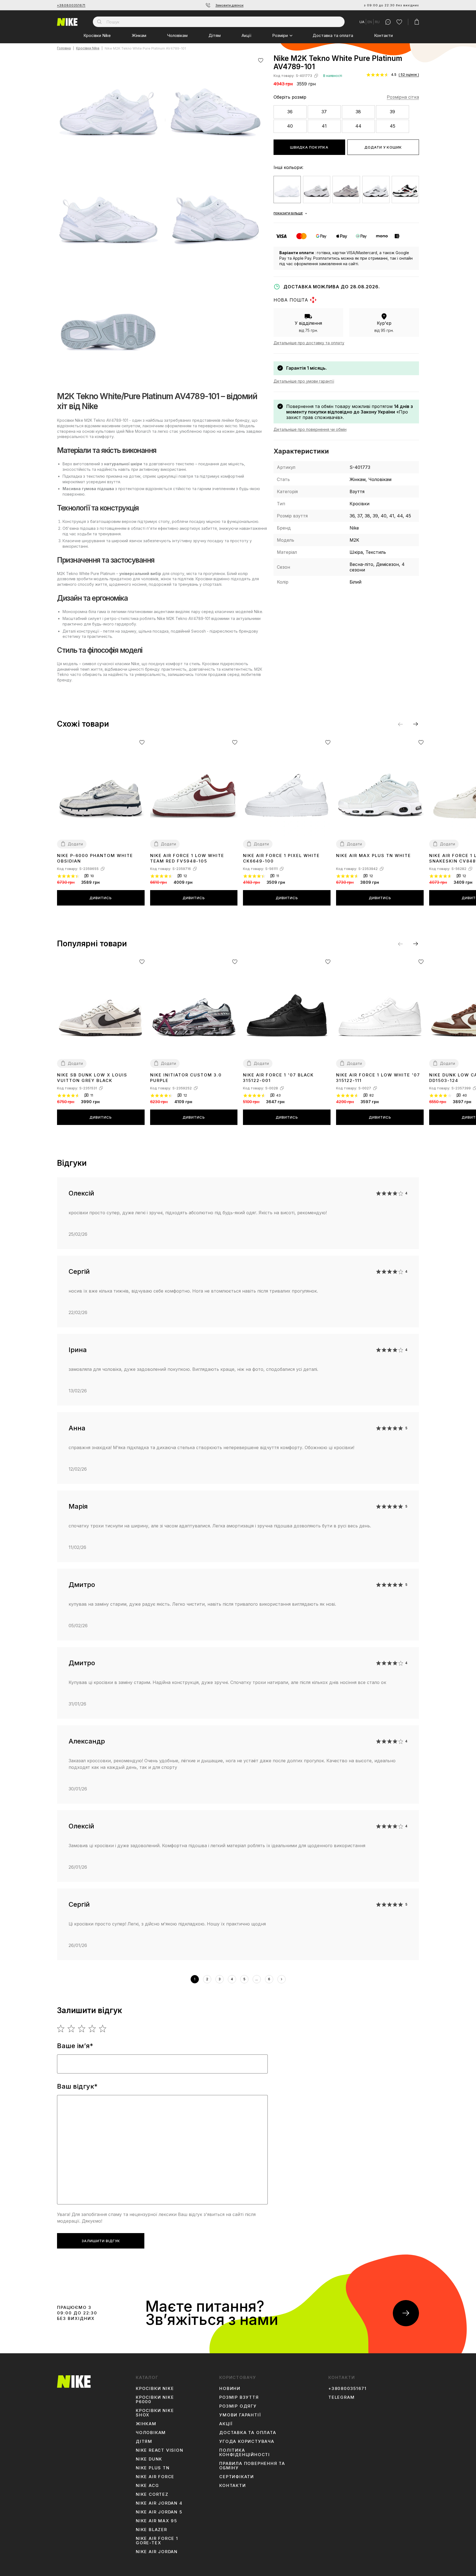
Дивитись (101, 898)
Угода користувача (247, 2441)
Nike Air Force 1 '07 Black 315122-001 (278, 1078)
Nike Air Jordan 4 (159, 2503)
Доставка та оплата (333, 35)
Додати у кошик (383, 147)
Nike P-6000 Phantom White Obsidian (95, 858)
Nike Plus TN (153, 2468)
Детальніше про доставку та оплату (309, 343)
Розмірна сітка (403, 97)
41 (324, 126)
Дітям (215, 35)
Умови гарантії (240, 2415)
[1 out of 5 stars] (61, 2029)
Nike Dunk (149, 2459)
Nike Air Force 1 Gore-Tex (157, 2541)
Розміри (280, 35)
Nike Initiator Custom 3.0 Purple (186, 1078)
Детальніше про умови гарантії (304, 381)
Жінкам (139, 35)
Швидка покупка (309, 147)
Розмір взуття (239, 2397)
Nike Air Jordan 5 (159, 2512)
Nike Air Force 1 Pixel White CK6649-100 (281, 858)
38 (358, 112)
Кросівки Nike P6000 (155, 2400)
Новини (230, 2389)
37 (324, 112)
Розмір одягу (238, 2406)
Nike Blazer (152, 2530)
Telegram (341, 2397)
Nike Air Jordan (157, 2552)
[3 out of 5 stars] (82, 2029)
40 (290, 126)
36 (290, 112)
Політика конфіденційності (245, 2453)
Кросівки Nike (97, 35)
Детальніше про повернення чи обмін (310, 429)
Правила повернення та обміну (252, 2466)
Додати (75, 844)
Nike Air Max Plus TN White (374, 855)
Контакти (383, 35)
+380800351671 (71, 5)
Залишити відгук (101, 2241)
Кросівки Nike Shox (155, 2413)
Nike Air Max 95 (156, 2521)
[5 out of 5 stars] (103, 2029)
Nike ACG (147, 2486)
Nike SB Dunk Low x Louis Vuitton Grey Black (92, 1078)
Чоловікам (177, 35)
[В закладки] (261, 60)
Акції (246, 35)
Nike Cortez (152, 2494)
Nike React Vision (160, 2450)
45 (393, 126)
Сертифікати (237, 2477)
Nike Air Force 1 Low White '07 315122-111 (378, 1078)
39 (392, 112)
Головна (64, 48)
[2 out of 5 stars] (71, 2029)
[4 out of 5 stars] (92, 2029)
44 (358, 126)
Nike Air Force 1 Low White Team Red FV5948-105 (187, 858)
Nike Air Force (155, 2477)
